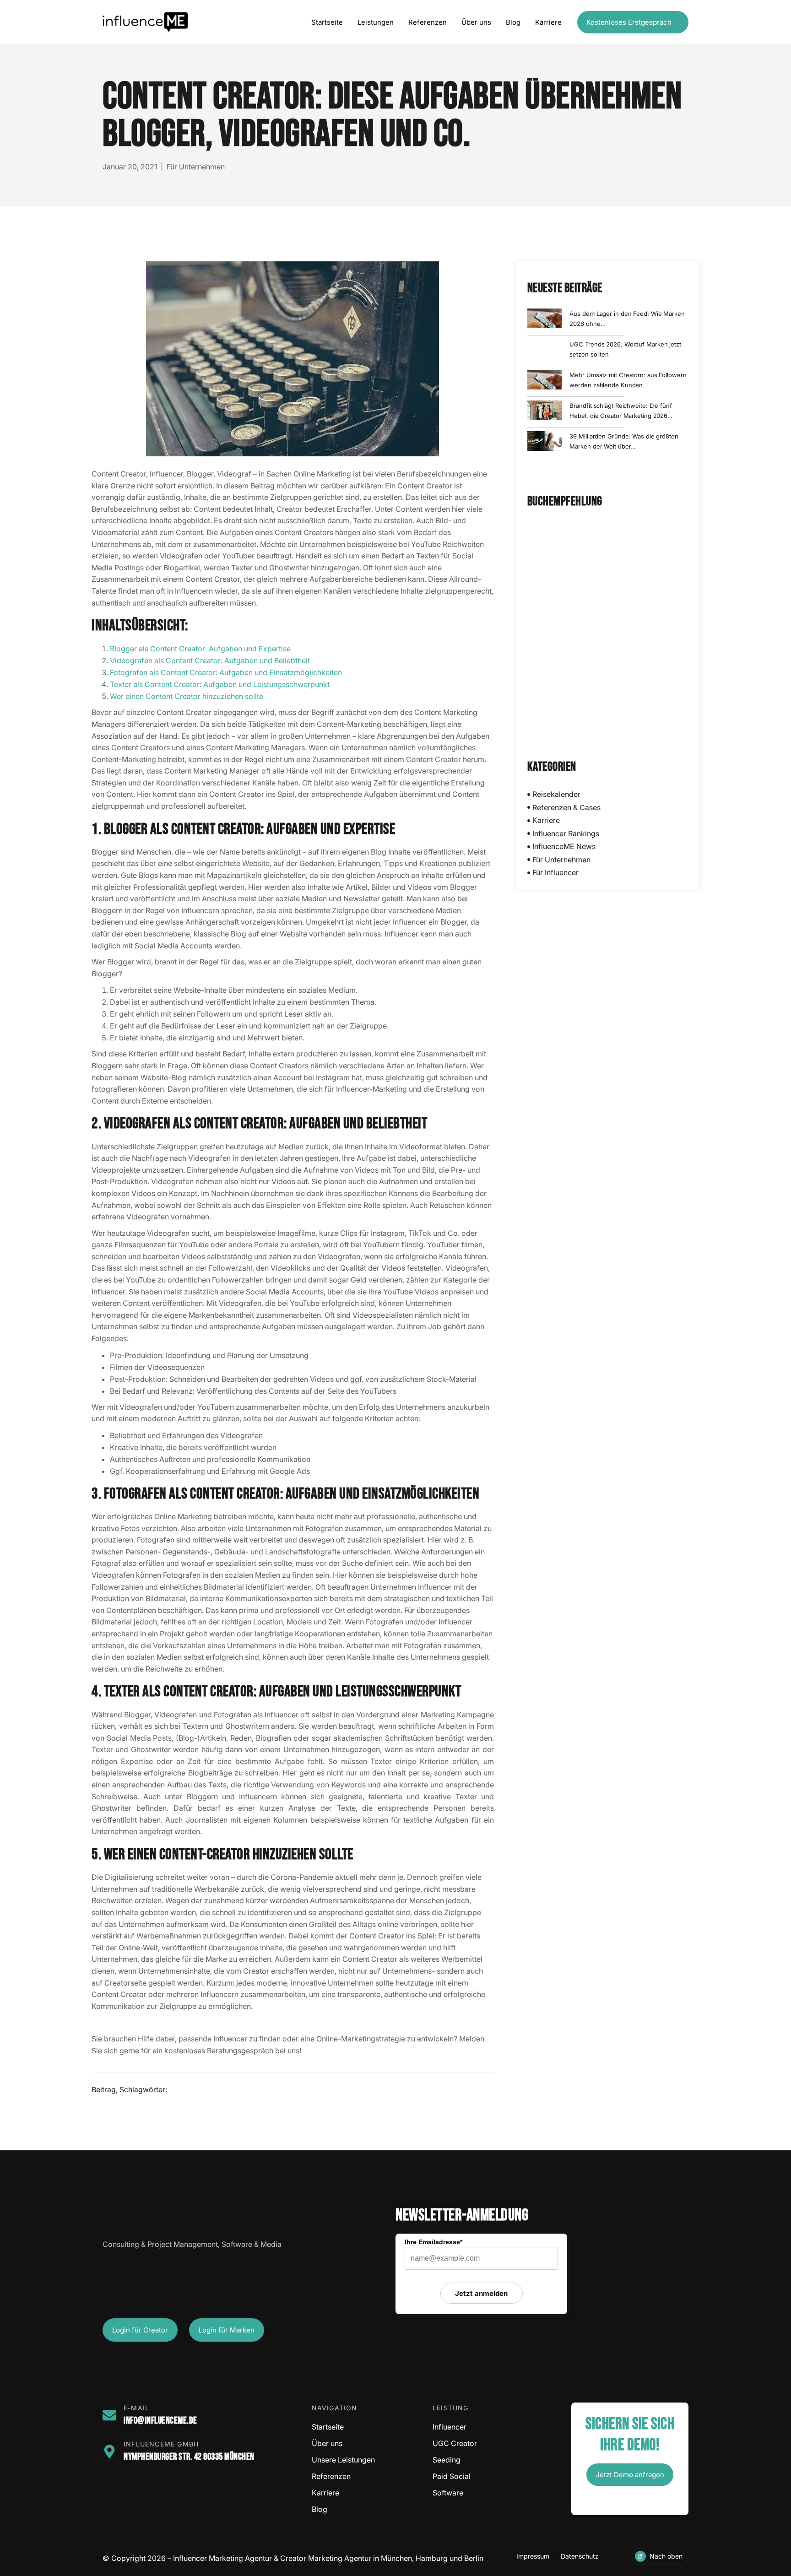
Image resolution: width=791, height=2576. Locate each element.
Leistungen (376, 22)
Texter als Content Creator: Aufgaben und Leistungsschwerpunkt (220, 684)
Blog (513, 22)
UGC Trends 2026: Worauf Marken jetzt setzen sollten (625, 349)
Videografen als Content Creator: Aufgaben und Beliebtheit (210, 660)
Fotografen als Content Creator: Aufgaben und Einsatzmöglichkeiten (226, 672)
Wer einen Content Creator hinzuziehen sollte (187, 696)
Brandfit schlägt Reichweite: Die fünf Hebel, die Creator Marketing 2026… (621, 411)
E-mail (136, 2408)
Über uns (476, 22)
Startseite (327, 22)
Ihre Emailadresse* (433, 2242)
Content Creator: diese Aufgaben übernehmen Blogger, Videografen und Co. (392, 116)
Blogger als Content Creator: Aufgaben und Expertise (200, 649)
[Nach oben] (640, 2556)
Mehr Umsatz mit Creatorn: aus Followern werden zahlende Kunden (628, 380)
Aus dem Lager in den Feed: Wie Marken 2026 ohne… (627, 319)
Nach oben (666, 2556)
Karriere (548, 22)
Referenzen (428, 22)
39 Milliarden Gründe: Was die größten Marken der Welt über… (624, 441)
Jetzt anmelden (481, 2293)
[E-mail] (109, 2415)
